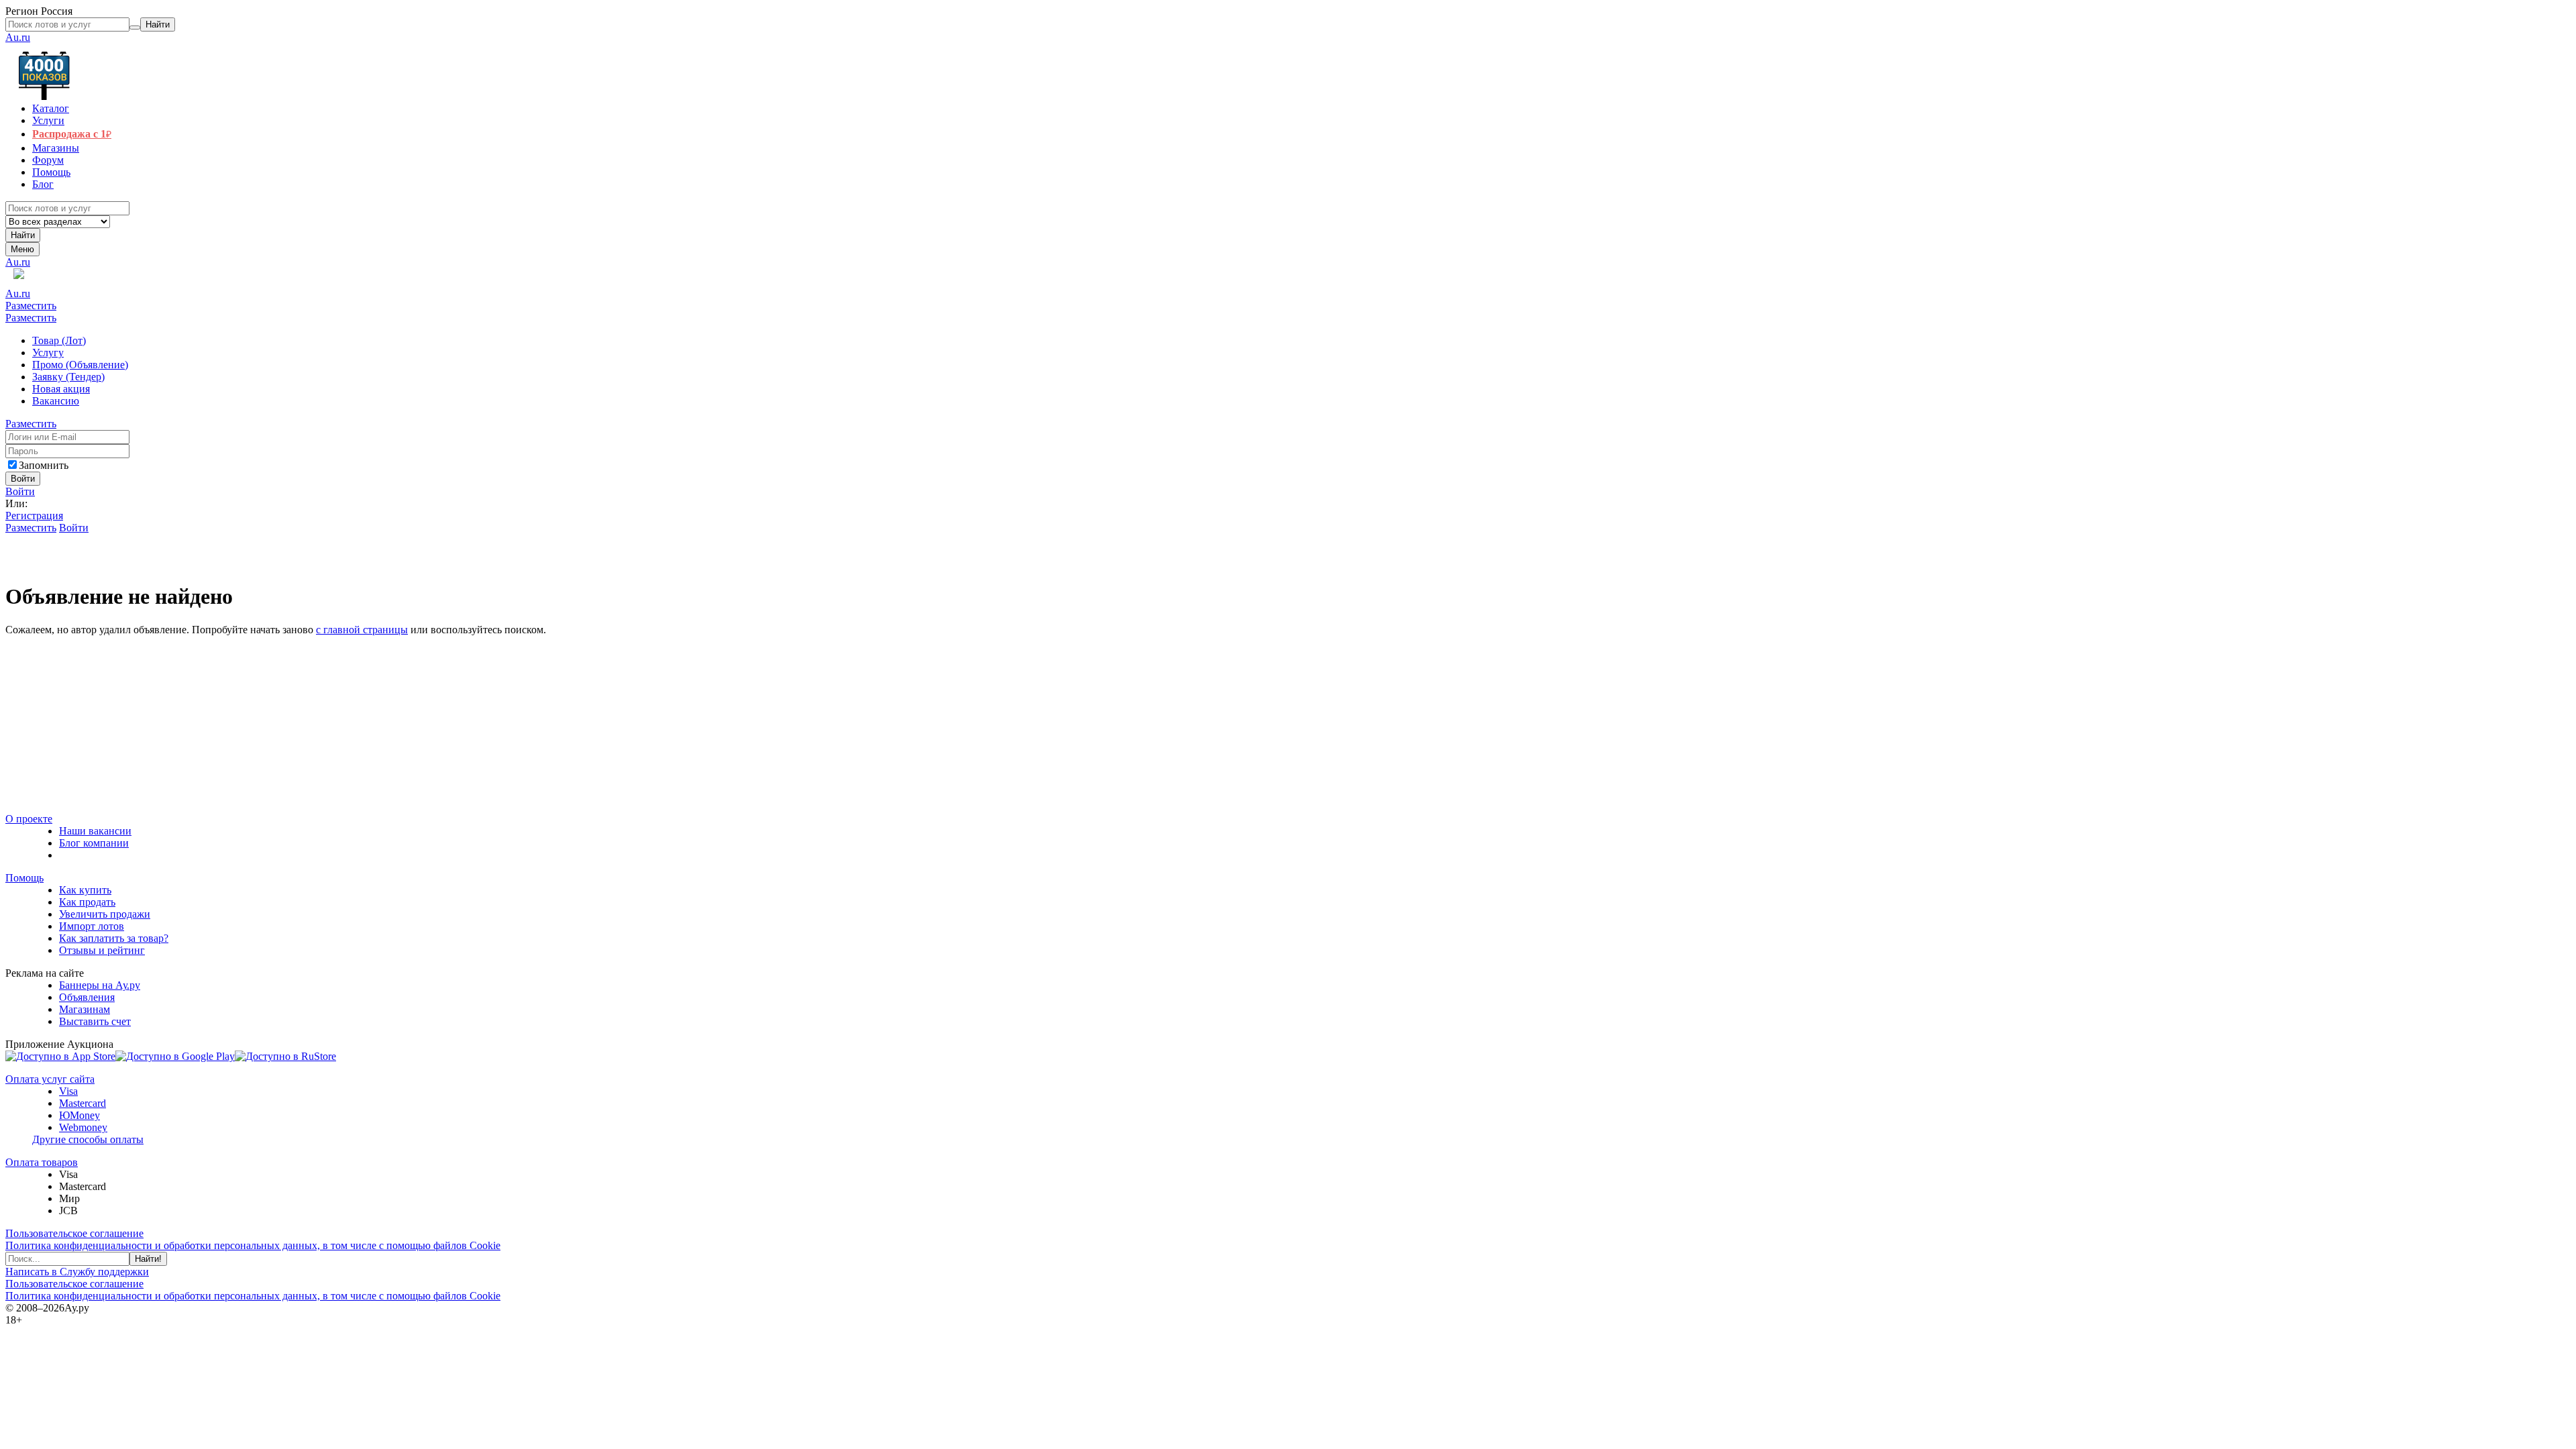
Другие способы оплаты (88, 1139)
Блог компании (94, 843)
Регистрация (34, 516)
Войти (20, 491)
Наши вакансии (95, 831)
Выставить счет (95, 1021)
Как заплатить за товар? (114, 938)
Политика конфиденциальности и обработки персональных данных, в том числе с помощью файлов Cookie (253, 1245)
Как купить (85, 890)
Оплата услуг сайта (50, 1079)
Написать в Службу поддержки (77, 1272)
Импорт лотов (92, 926)
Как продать (87, 902)
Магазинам (85, 1009)
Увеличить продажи (105, 914)
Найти (23, 235)
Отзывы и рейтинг (102, 950)
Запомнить (44, 465)
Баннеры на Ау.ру (100, 985)
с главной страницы (362, 630)
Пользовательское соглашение (74, 1233)
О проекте (29, 819)
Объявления (87, 997)
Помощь (24, 878)
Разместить (31, 306)
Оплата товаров (42, 1162)
